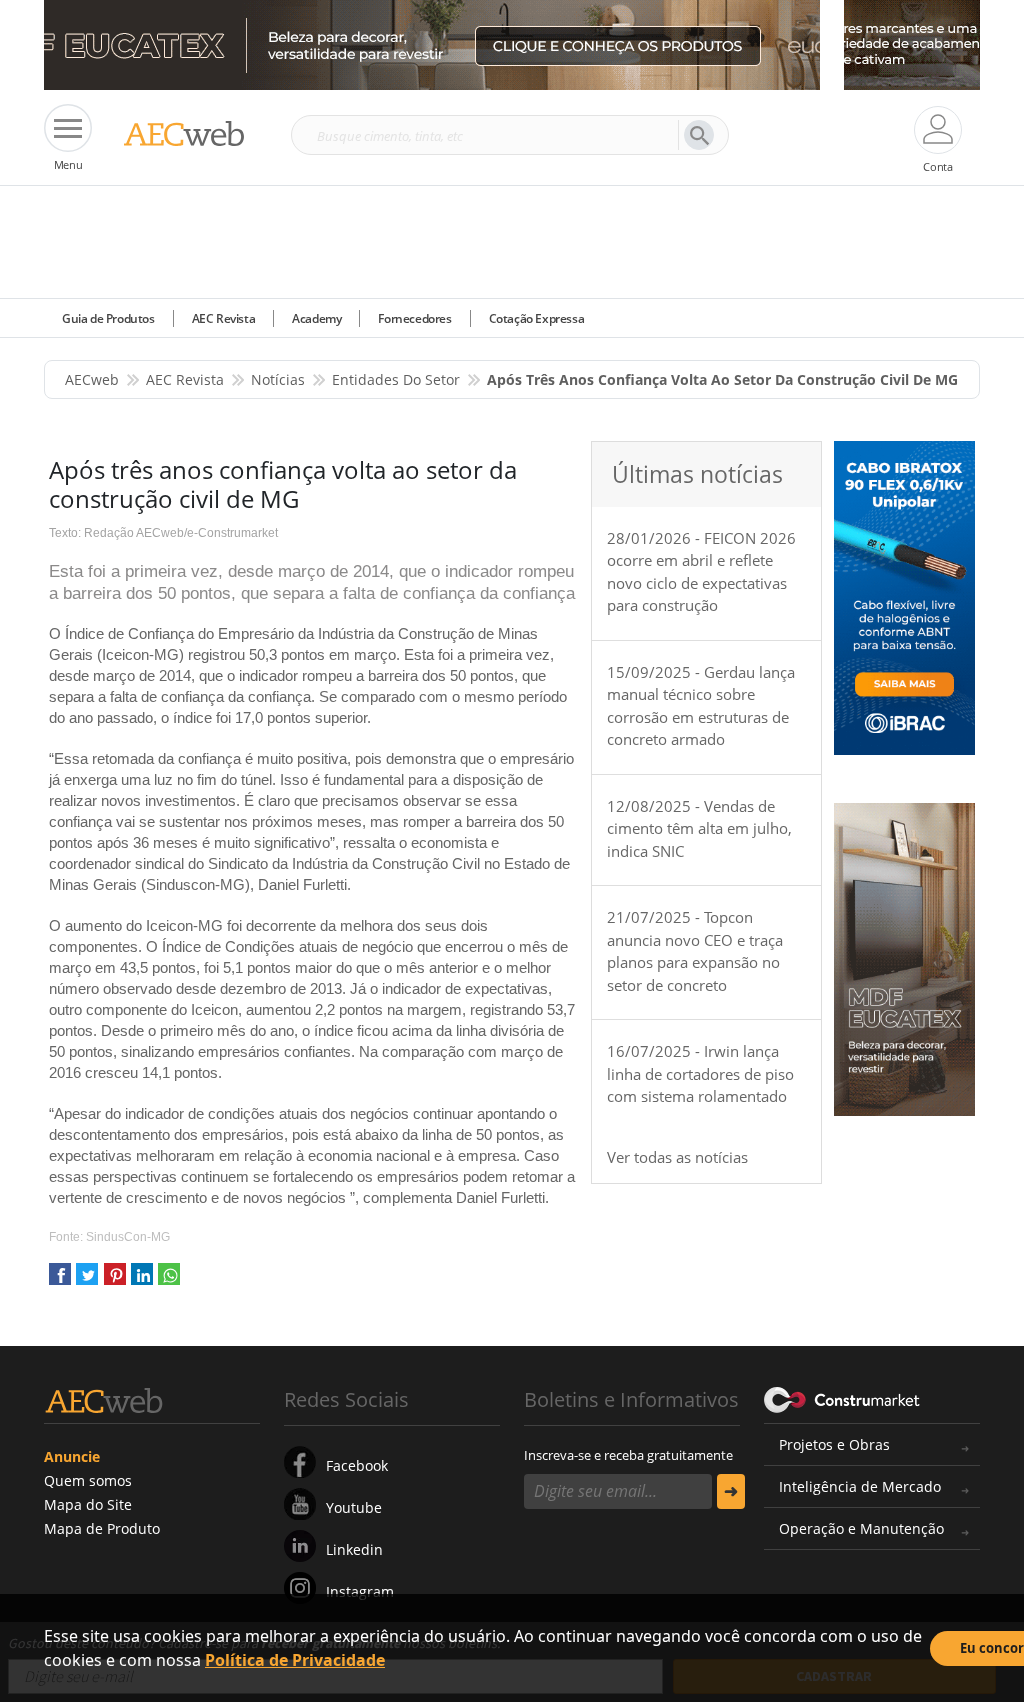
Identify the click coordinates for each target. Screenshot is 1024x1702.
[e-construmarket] (842, 1398)
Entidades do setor (396, 379)
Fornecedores (414, 318)
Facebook (357, 1465)
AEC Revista (224, 318)
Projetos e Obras (834, 1444)
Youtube (354, 1507)
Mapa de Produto (102, 1528)
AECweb (92, 379)
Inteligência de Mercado (860, 1486)
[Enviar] (731, 1491)
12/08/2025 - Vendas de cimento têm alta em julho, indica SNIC (699, 828)
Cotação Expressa (537, 318)
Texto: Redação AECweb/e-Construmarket (163, 533)
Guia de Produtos (108, 318)
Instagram (360, 1591)
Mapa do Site (88, 1504)
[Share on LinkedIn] (142, 1281)
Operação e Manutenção (861, 1528)
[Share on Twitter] (87, 1281)
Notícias (278, 379)
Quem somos (88, 1480)
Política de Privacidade (295, 1660)
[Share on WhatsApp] (169, 1281)
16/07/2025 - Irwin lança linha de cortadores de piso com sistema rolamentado (700, 1073)
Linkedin (354, 1549)
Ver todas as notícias (677, 1157)
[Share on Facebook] (60, 1281)
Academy (316, 318)
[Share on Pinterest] (115, 1281)
